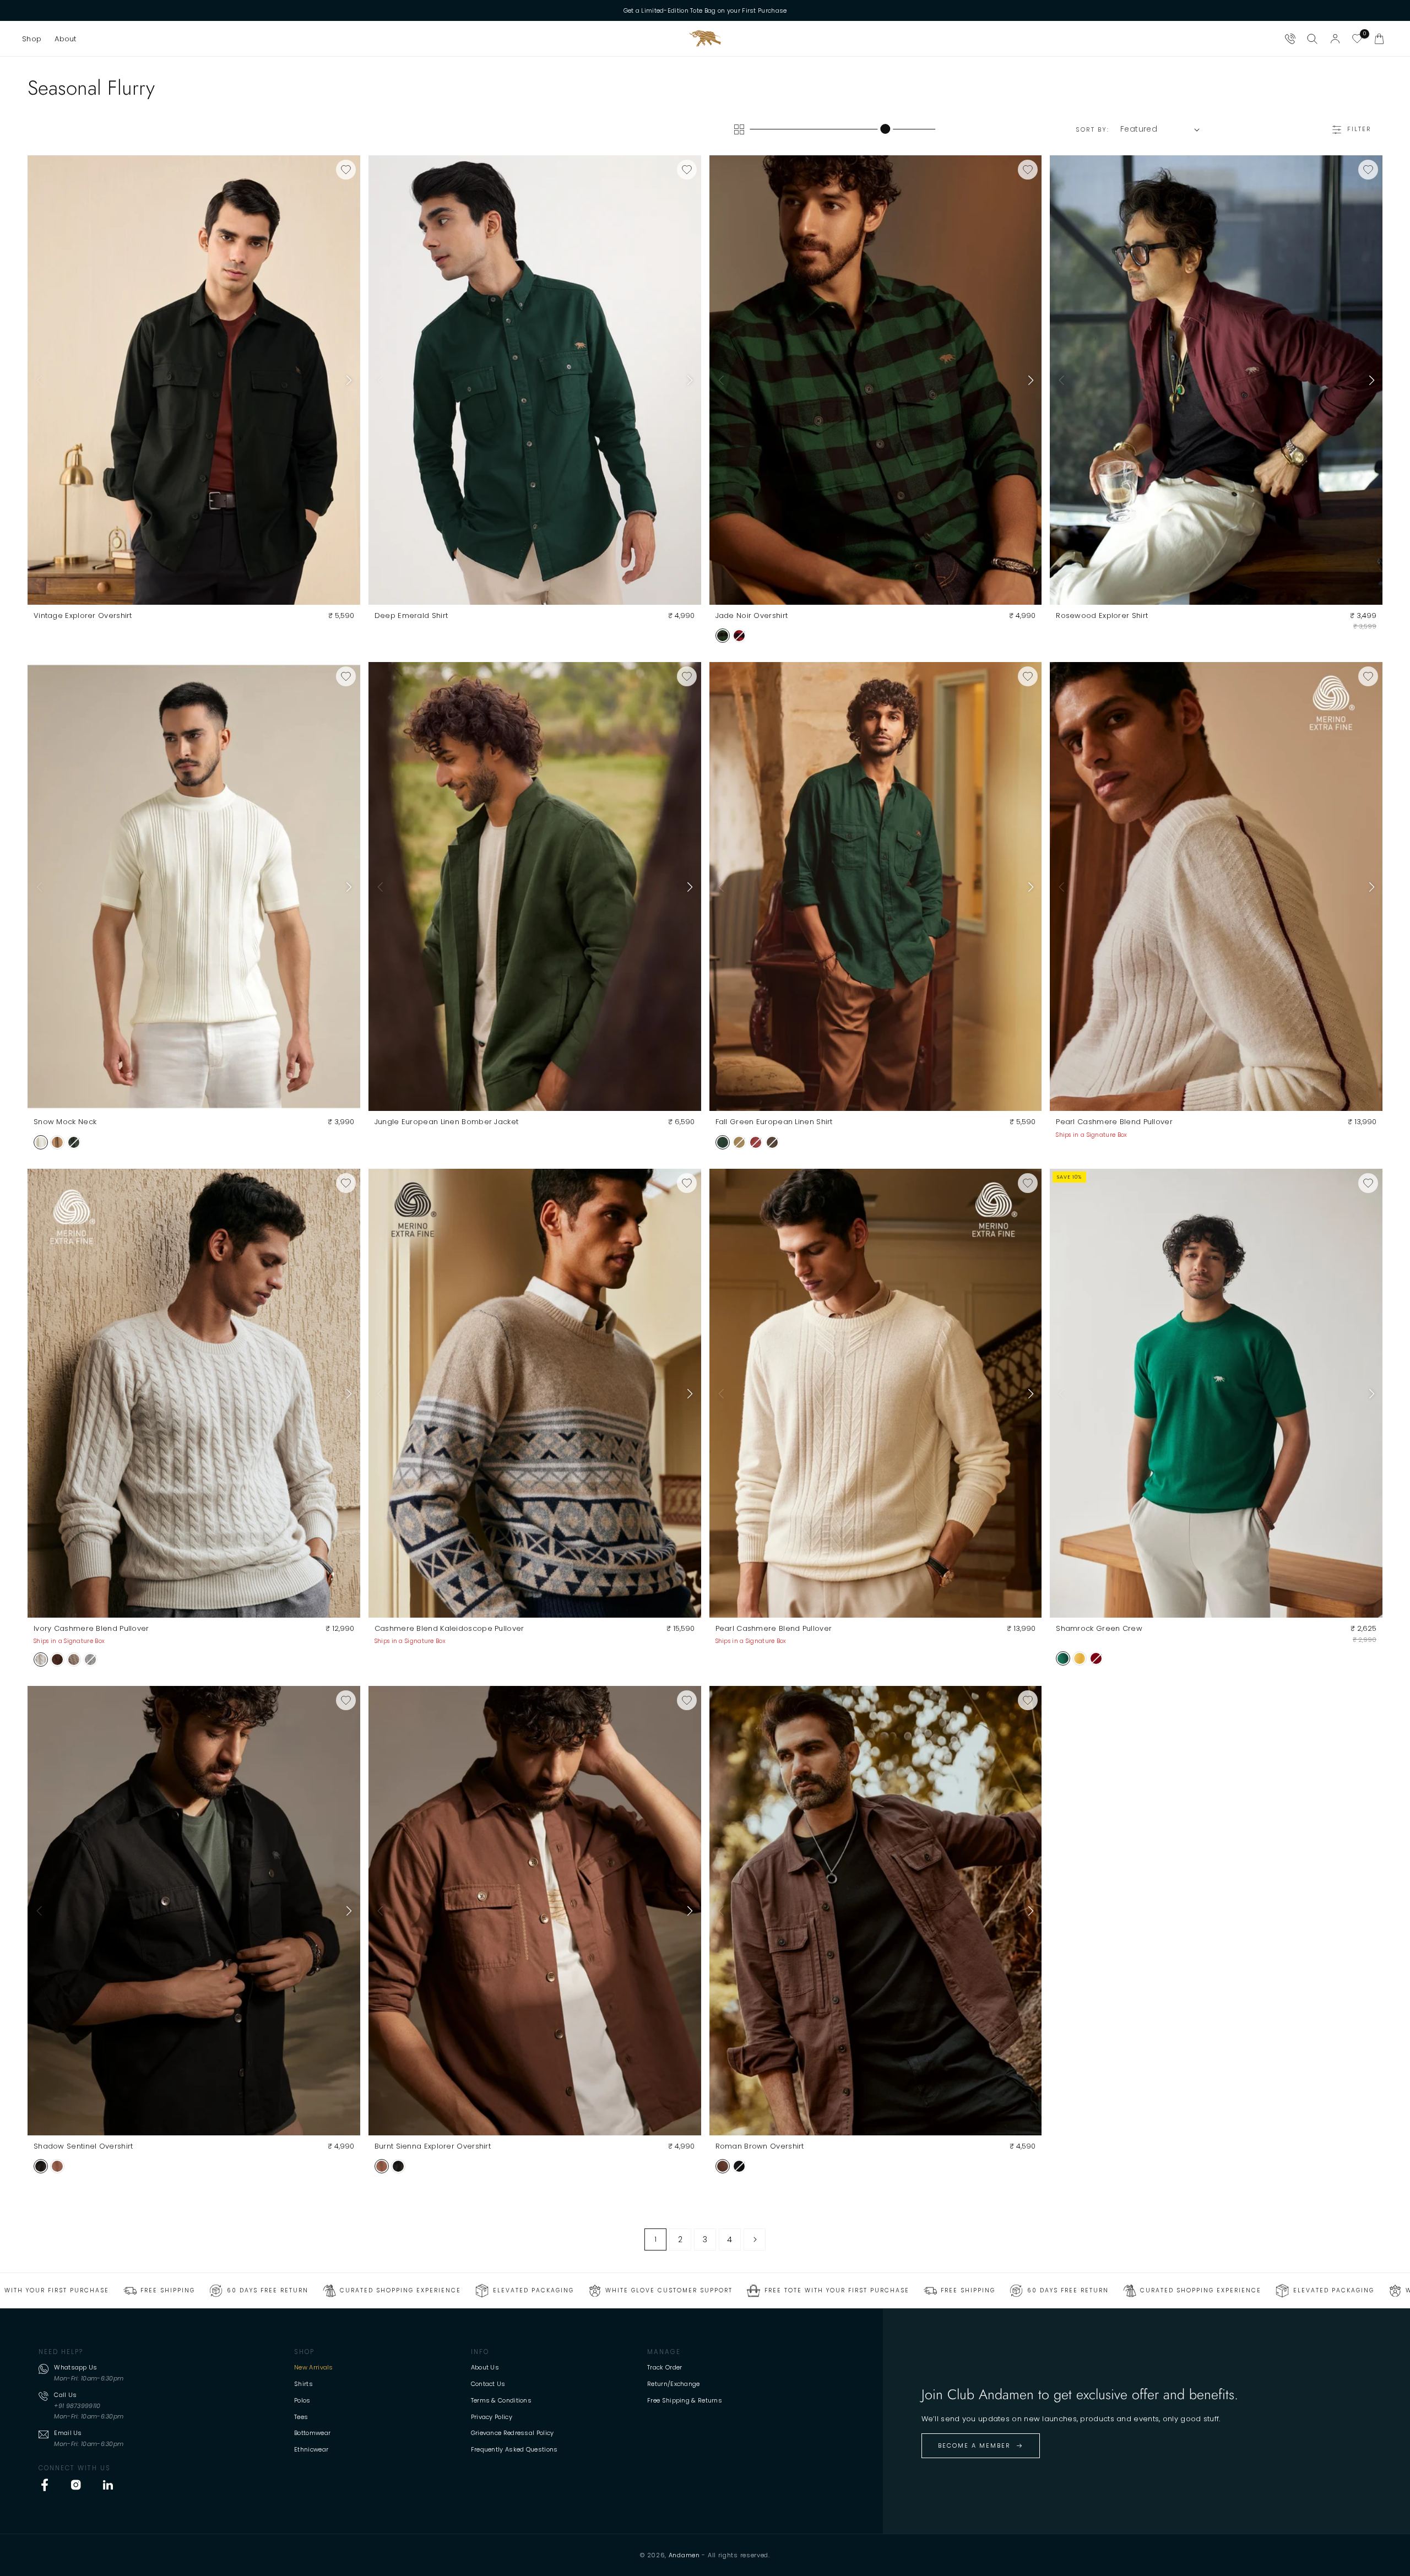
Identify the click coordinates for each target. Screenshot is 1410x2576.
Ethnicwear (311, 2449)
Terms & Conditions (501, 2400)
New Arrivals (314, 2367)
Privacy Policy (492, 2417)
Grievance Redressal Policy (513, 2433)
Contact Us (488, 2384)
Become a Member (974, 2445)
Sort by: (1092, 129)
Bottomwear (312, 2433)
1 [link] (655, 2239)
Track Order (665, 2367)
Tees (301, 2417)
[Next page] (755, 2239)
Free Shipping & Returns (685, 2400)
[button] (32, 39)
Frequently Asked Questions (514, 2449)
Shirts (303, 2384)
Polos (302, 2400)
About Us (485, 2367)
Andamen (684, 2555)
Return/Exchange (674, 2384)
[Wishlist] (1357, 39)
